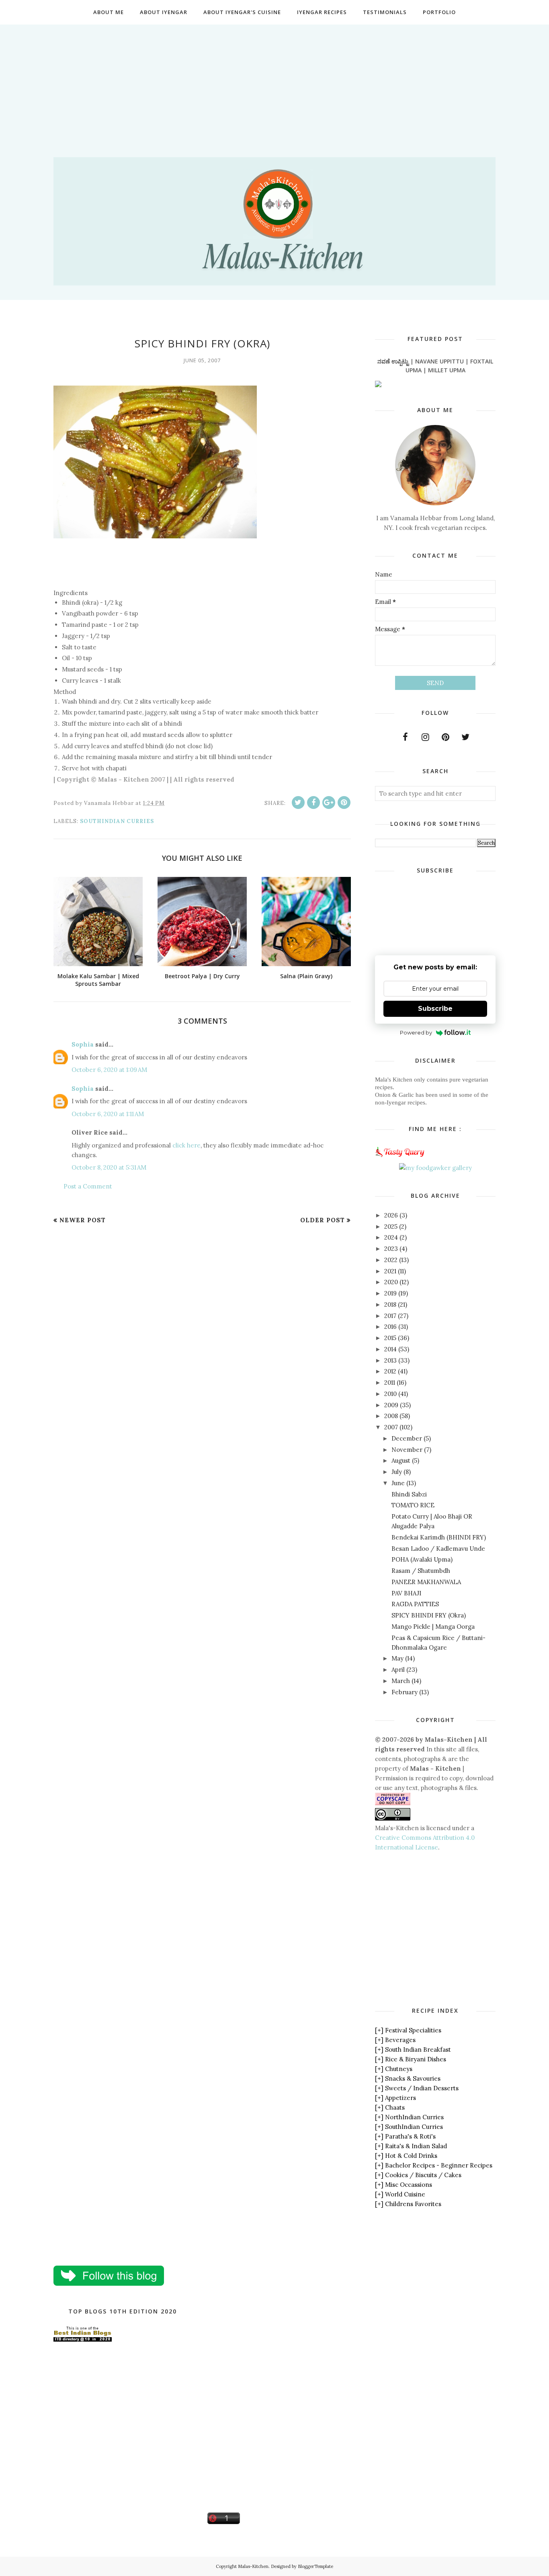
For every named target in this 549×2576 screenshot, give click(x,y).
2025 (391, 1226)
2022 (391, 1260)
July (397, 1472)
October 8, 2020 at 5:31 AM (109, 1167)
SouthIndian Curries (117, 821)
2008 (391, 1416)
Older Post (323, 1220)
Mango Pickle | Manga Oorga (433, 1627)
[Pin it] (344, 803)
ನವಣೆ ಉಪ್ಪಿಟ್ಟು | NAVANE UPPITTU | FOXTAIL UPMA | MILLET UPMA (435, 366)
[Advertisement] (274, 81)
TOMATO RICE (413, 1505)
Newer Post (83, 1220)
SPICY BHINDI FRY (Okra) (429, 1615)
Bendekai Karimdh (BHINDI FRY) (439, 1537)
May (397, 1658)
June (398, 1483)
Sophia (83, 1044)
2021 (390, 1271)
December (407, 1438)
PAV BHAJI (406, 1593)
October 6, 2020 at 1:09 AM (109, 1070)
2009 (391, 1405)
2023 (391, 1249)
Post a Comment (88, 1186)
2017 (390, 1316)
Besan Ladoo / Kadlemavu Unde (438, 1549)
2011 (390, 1382)
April (398, 1670)
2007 (391, 1427)
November (407, 1450)
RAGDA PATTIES (415, 1604)
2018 (390, 1304)
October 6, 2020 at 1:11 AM (108, 1114)
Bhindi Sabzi (409, 1494)
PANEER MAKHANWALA (426, 1582)
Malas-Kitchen (253, 2566)
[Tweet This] (298, 803)
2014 (390, 1349)
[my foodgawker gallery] (435, 1168)
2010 (390, 1394)
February (405, 1692)
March (401, 1681)
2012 (390, 1371)
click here (186, 1145)
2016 (390, 1327)
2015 (390, 1338)
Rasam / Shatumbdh (421, 1571)
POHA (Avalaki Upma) (422, 1559)
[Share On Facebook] (313, 803)
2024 (391, 1237)
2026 (391, 1215)
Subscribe (435, 1009)
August (401, 1460)
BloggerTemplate (315, 2566)
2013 (390, 1360)
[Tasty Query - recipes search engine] (400, 1158)
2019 (390, 1293)
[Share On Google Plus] (329, 803)
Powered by (416, 1032)
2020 (391, 1282)
